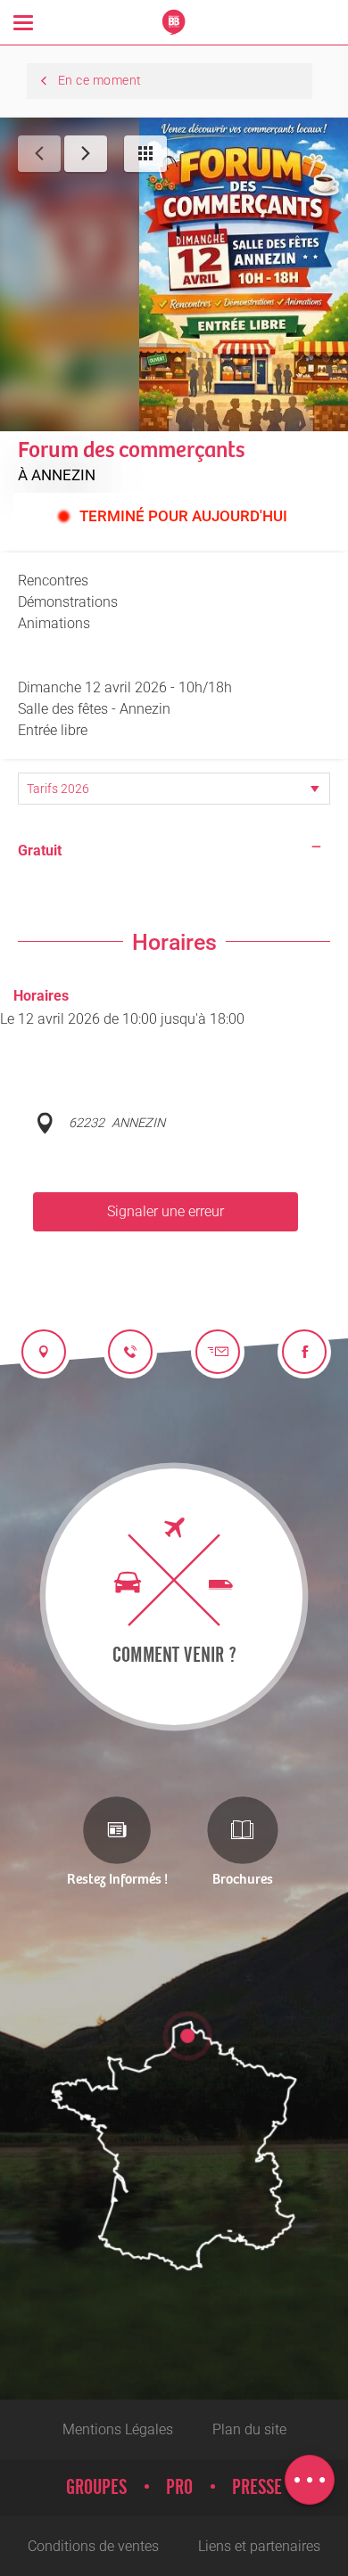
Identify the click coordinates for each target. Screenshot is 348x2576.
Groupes (96, 2488)
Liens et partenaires (259, 2546)
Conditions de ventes (93, 2546)
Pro (179, 2488)
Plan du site (249, 2429)
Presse (257, 2488)
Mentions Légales (118, 2429)
